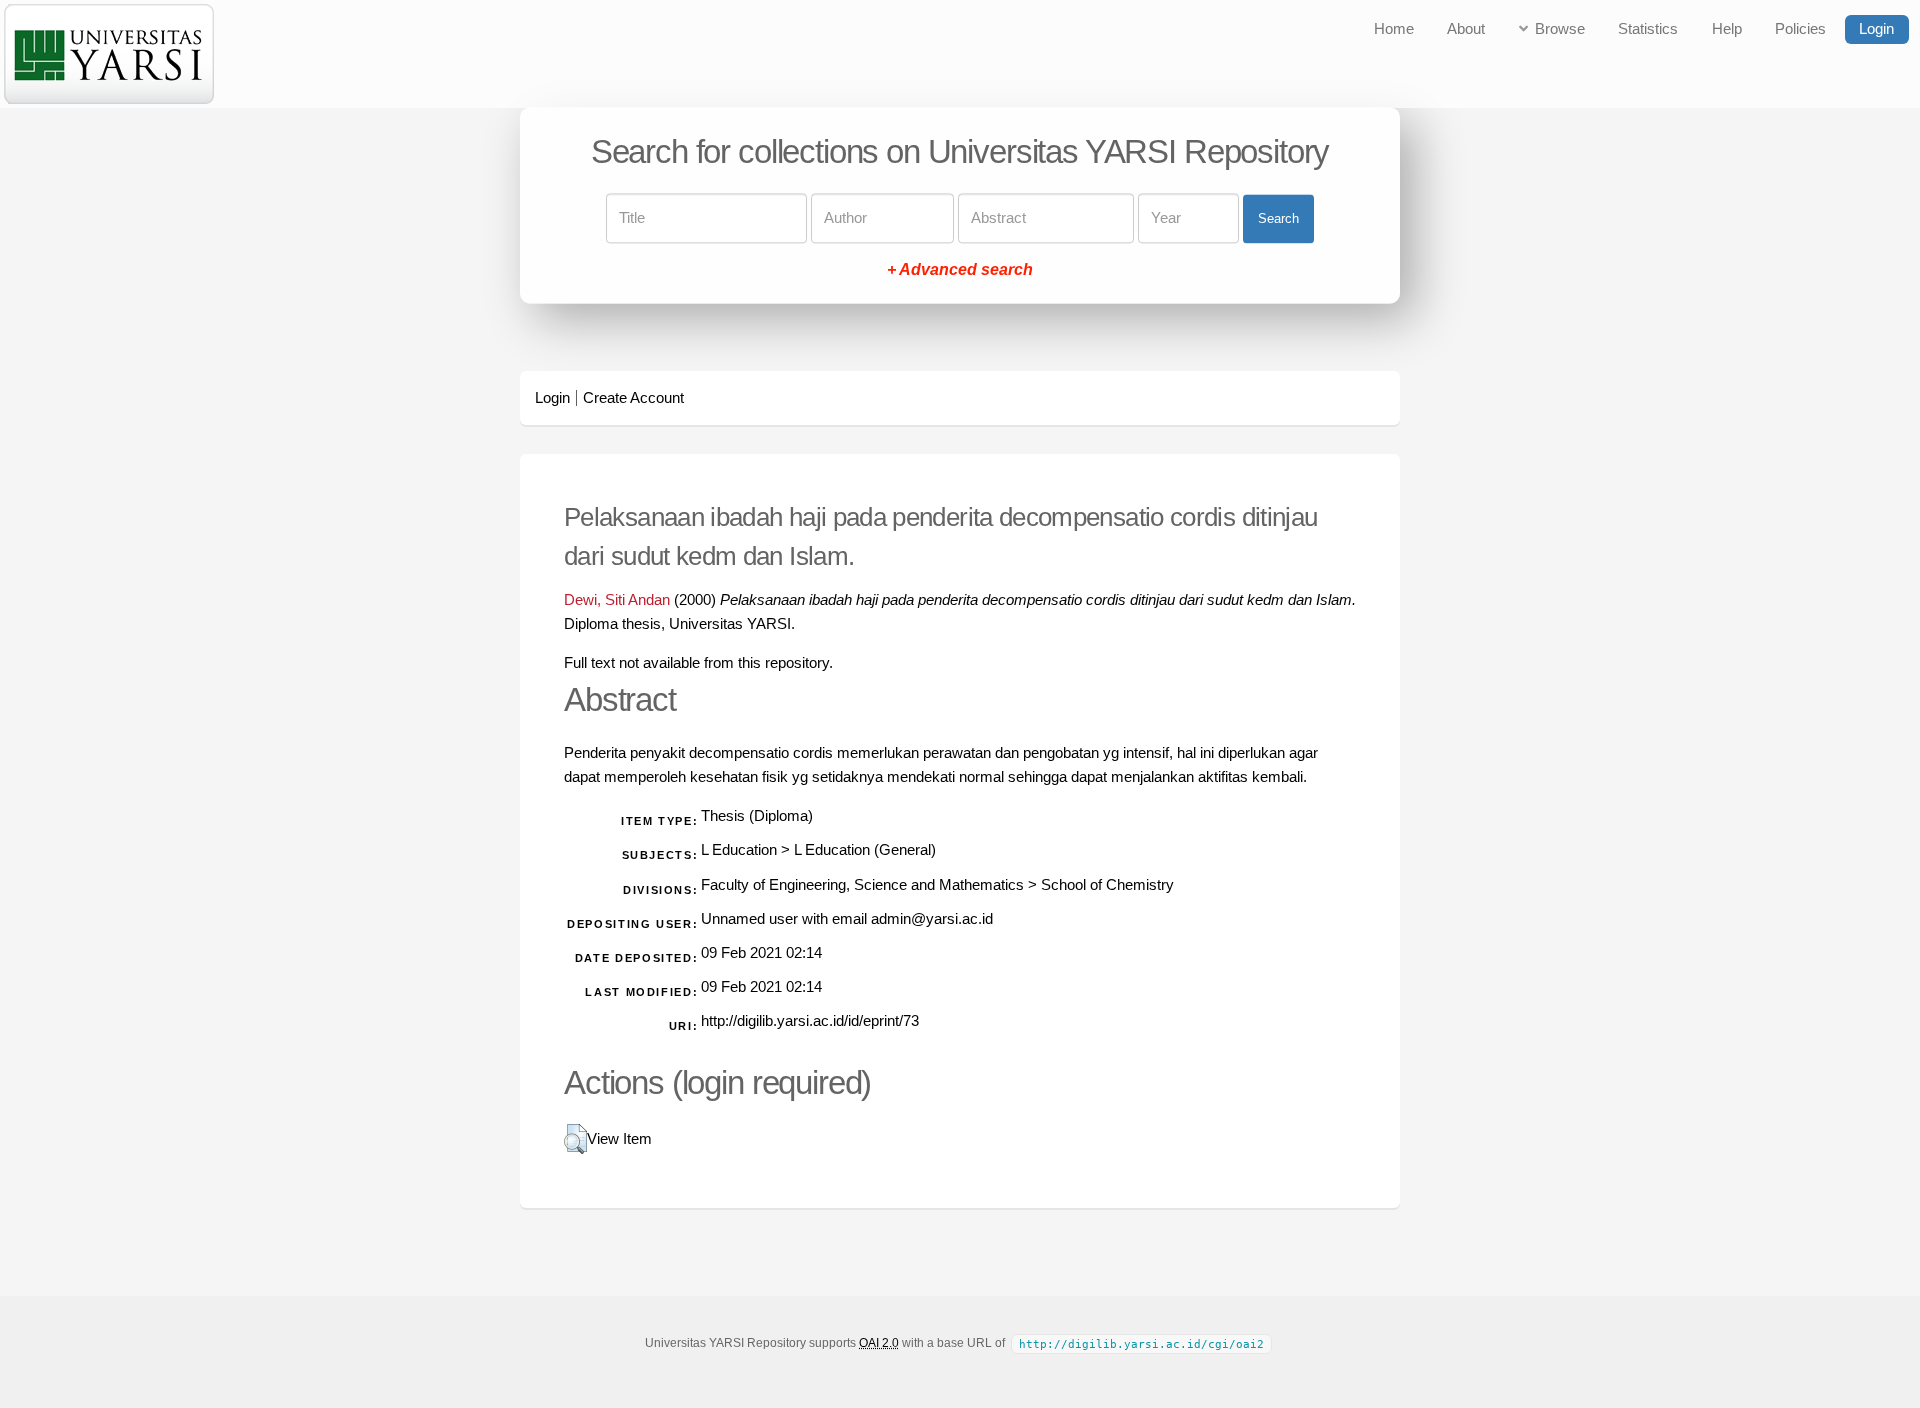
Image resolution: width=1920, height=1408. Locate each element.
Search (1278, 218)
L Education (739, 850)
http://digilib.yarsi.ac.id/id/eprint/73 (810, 1021)
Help (1727, 29)
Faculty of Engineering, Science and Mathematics (862, 885)
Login (1876, 29)
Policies (1800, 29)
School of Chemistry (1107, 885)
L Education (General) (865, 850)
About (1466, 29)
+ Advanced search (960, 270)
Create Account (633, 398)
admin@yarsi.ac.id (932, 919)
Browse (1560, 29)
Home (1394, 29)
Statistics (1648, 29)
